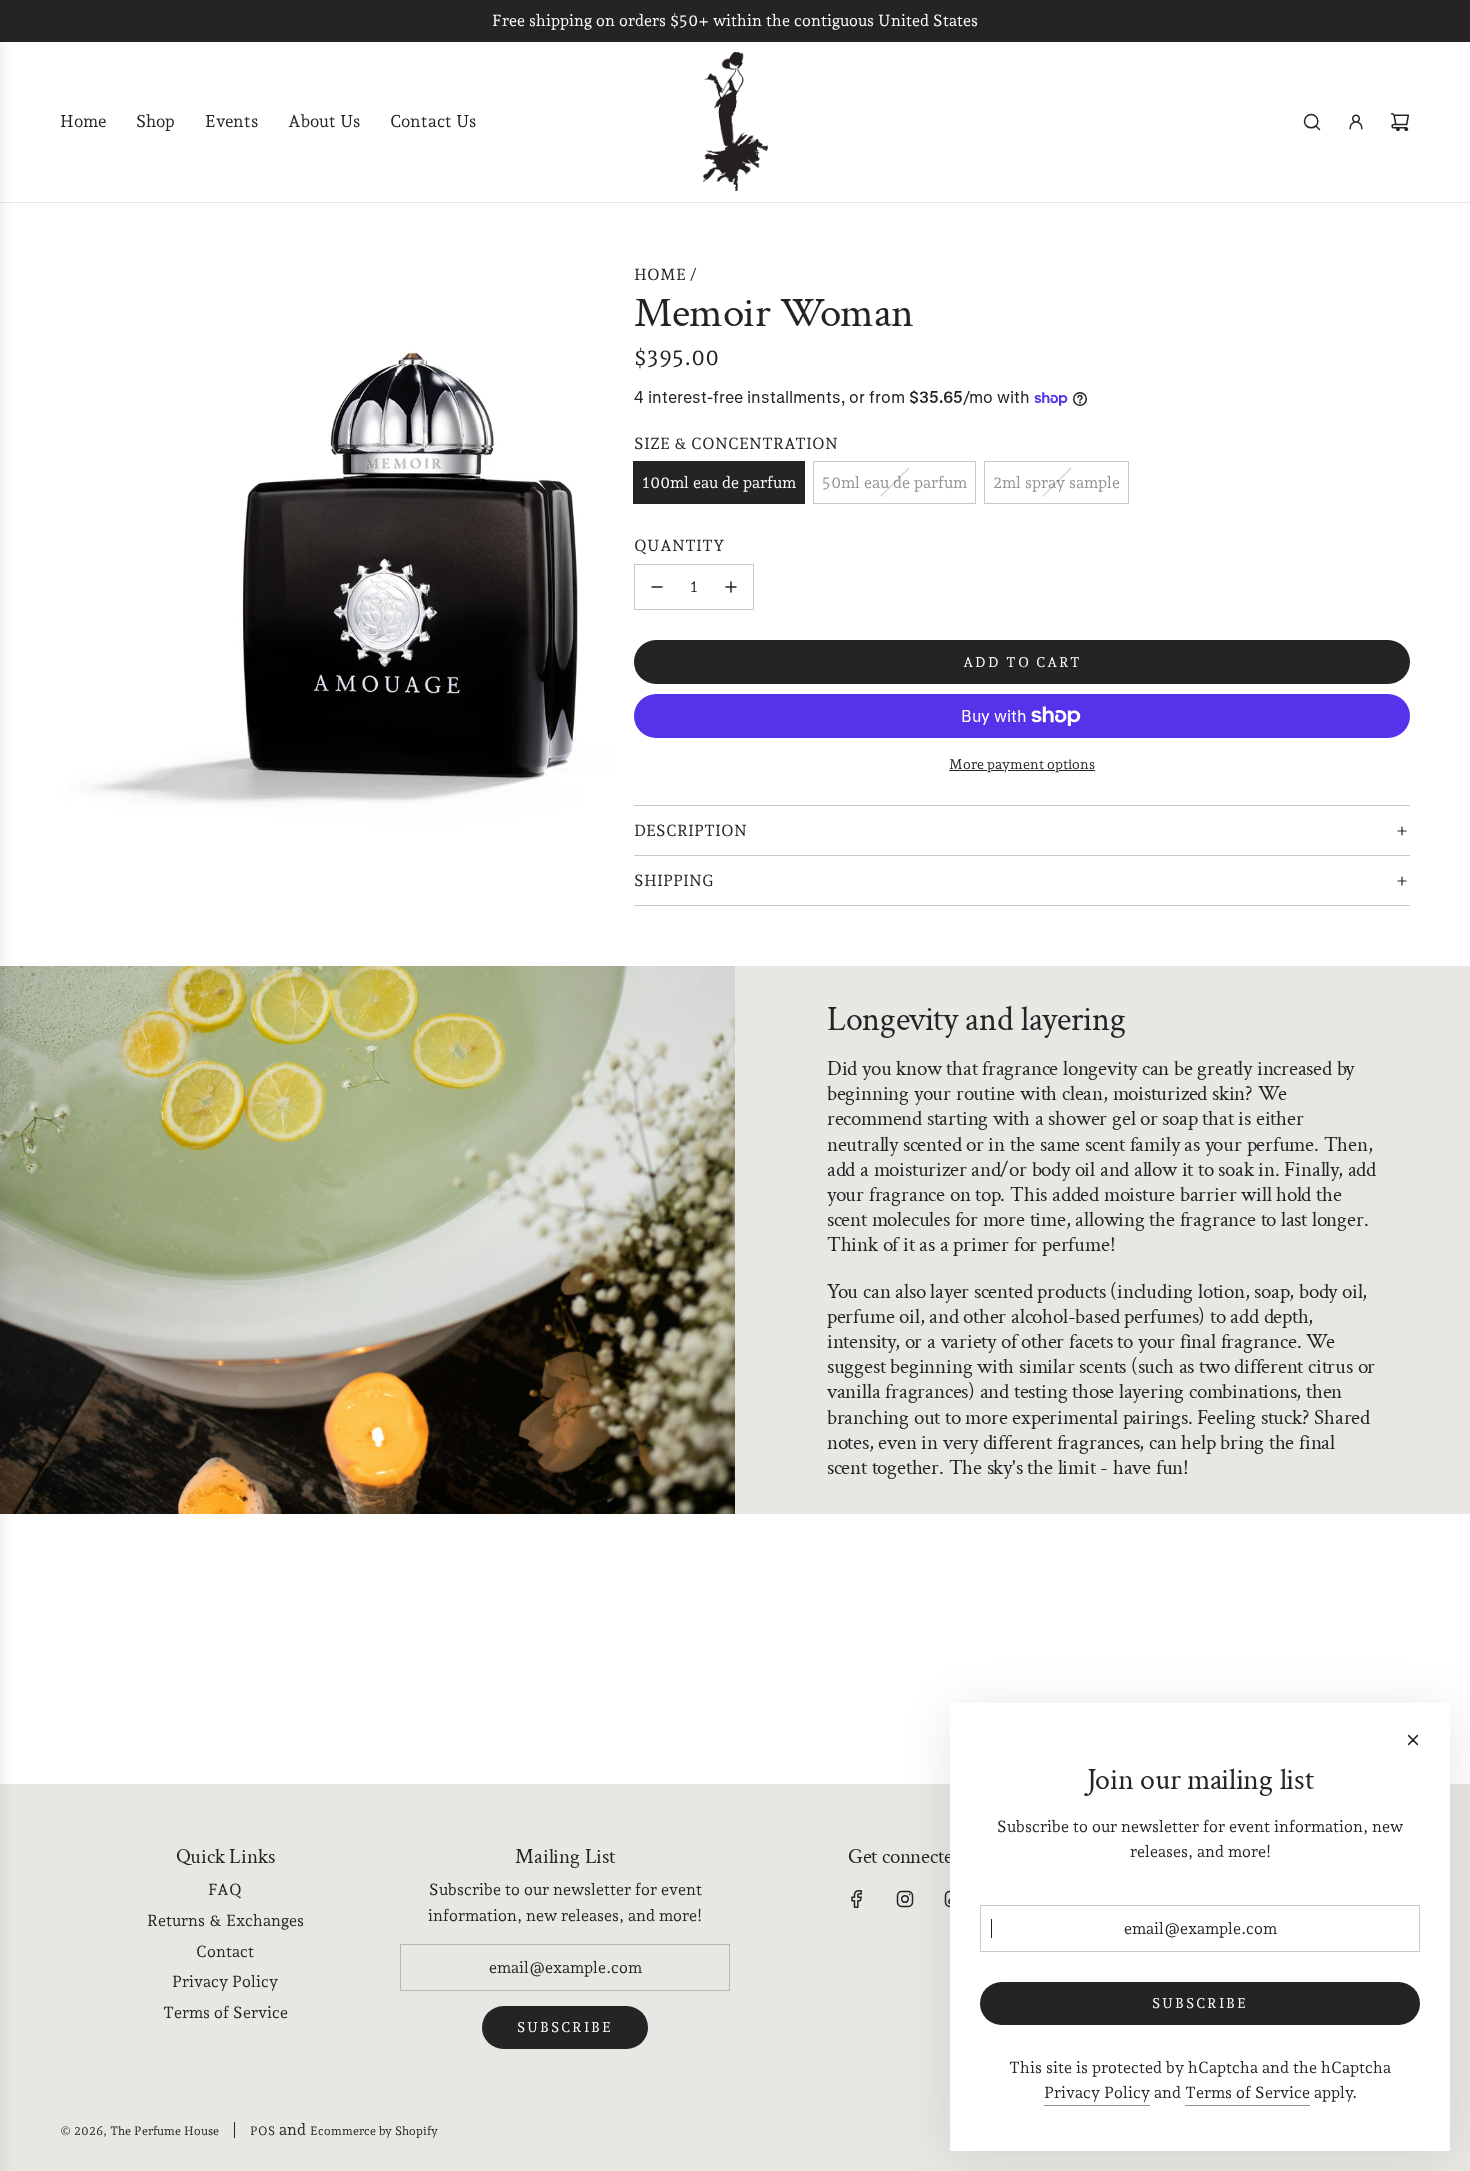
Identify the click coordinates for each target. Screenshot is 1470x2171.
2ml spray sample (1056, 482)
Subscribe (565, 2027)
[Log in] (1356, 122)
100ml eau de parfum (719, 482)
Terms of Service (1247, 2092)
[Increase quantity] (731, 587)
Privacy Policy (1097, 2092)
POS (262, 2131)
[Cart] (1400, 122)
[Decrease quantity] (657, 587)
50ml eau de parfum (894, 482)
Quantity (679, 545)
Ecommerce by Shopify (374, 2131)
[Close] (1413, 1740)
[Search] (1312, 122)
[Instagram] (905, 1899)
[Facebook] (857, 1899)
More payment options (1022, 764)
